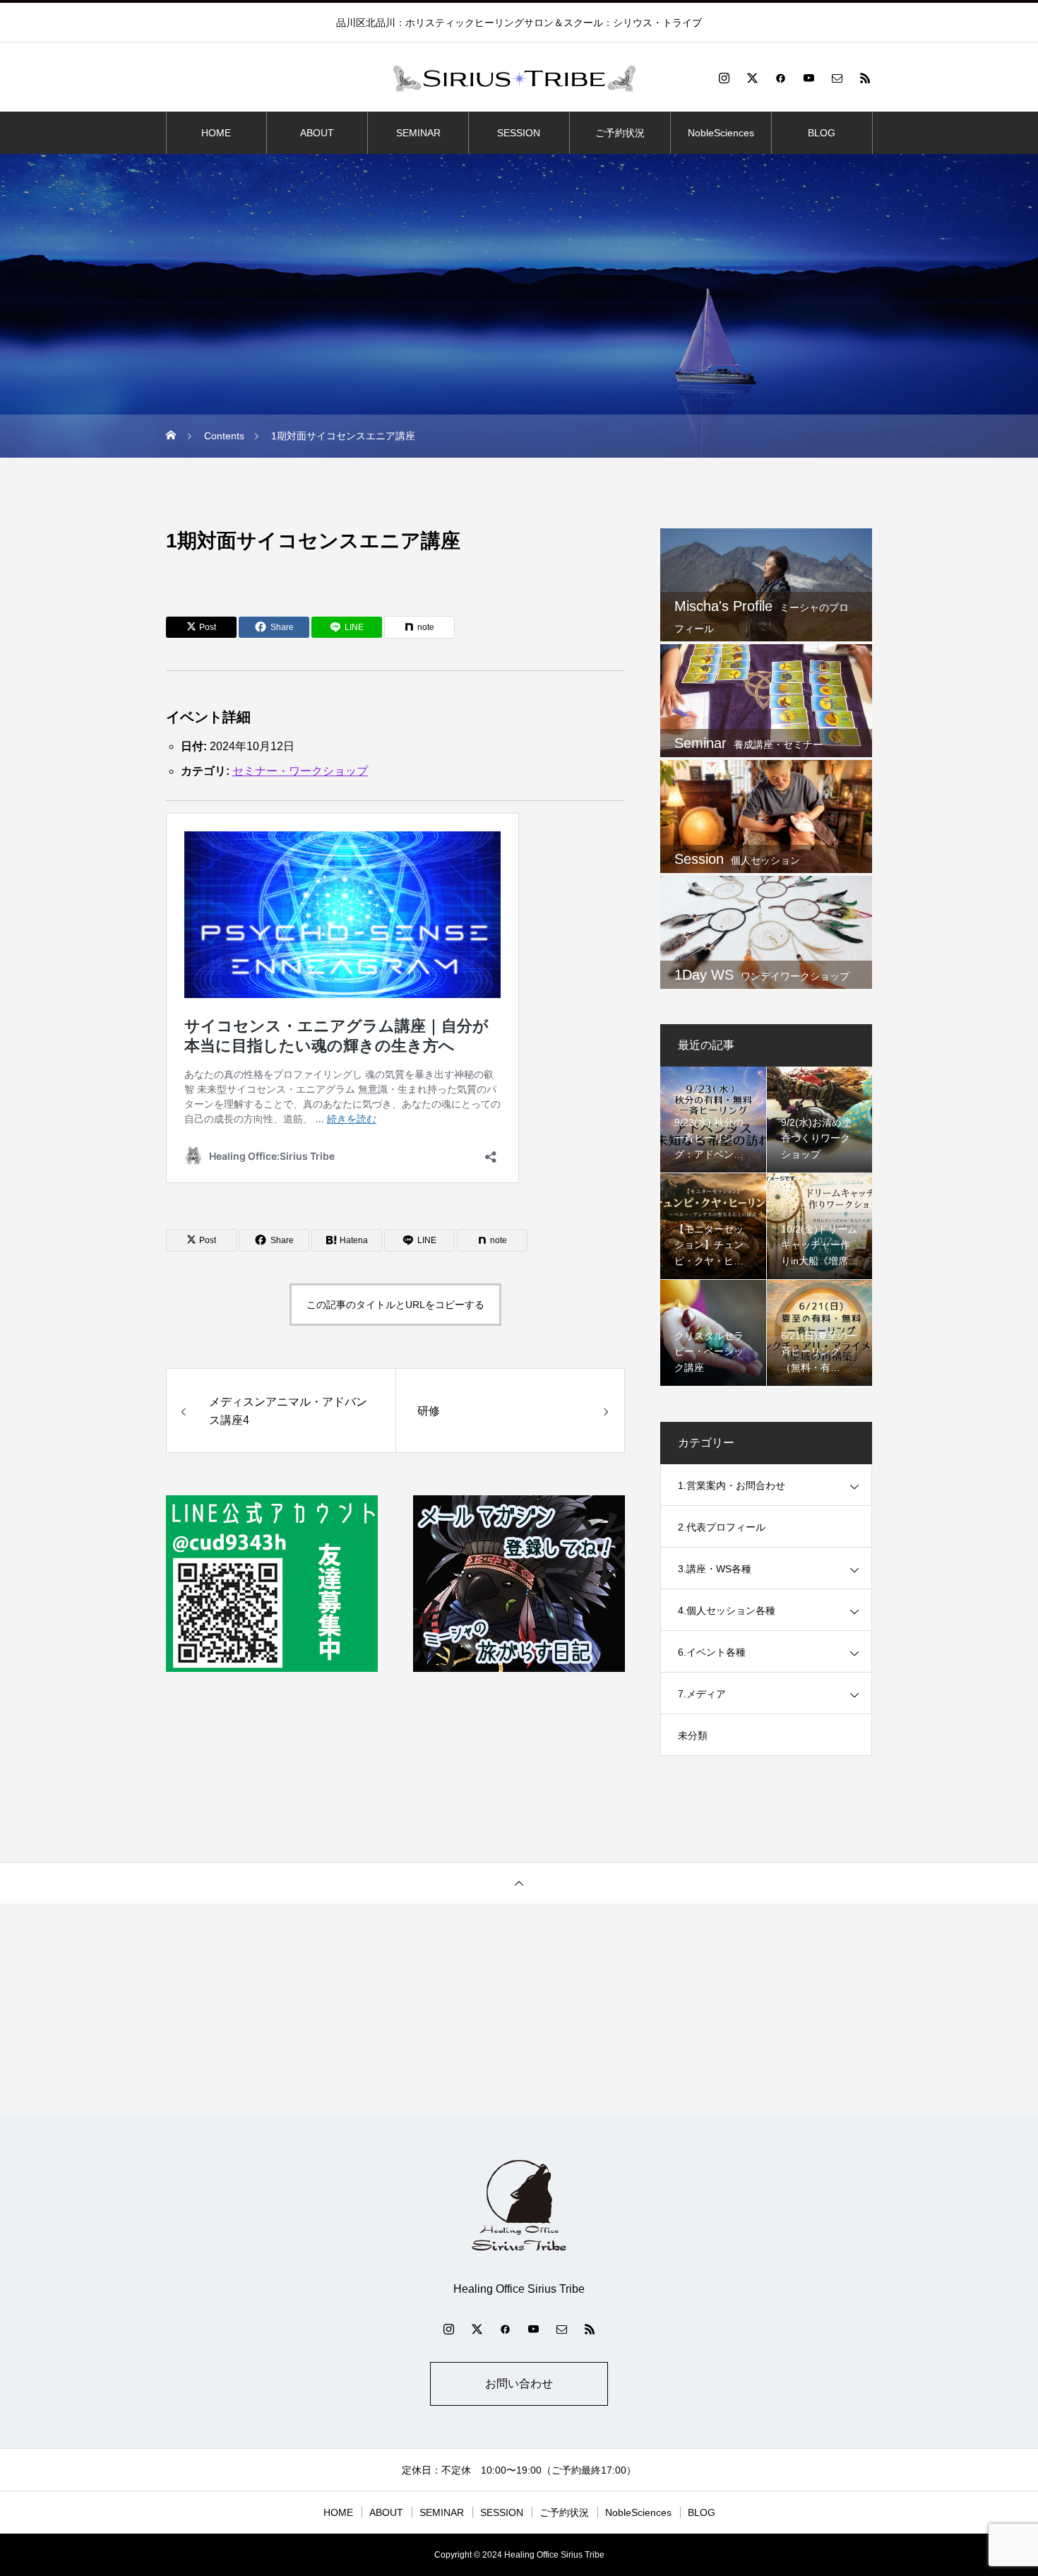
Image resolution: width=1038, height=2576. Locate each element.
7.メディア (702, 1694)
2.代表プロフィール (722, 1527)
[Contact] (837, 78)
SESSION (519, 133)
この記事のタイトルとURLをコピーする (395, 1305)
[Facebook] (780, 78)
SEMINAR (418, 133)
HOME (216, 133)
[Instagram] (724, 78)
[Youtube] (809, 78)
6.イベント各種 (712, 1652)
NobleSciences (721, 133)
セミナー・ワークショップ (300, 771)
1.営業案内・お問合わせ (732, 1485)
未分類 (693, 1735)
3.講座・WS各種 (715, 1569)
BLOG (822, 133)
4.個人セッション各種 (727, 1610)
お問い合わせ (519, 2384)
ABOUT (317, 133)
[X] (752, 78)
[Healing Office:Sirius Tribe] (519, 78)
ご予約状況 (620, 133)
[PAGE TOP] (519, 1883)
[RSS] (865, 78)
